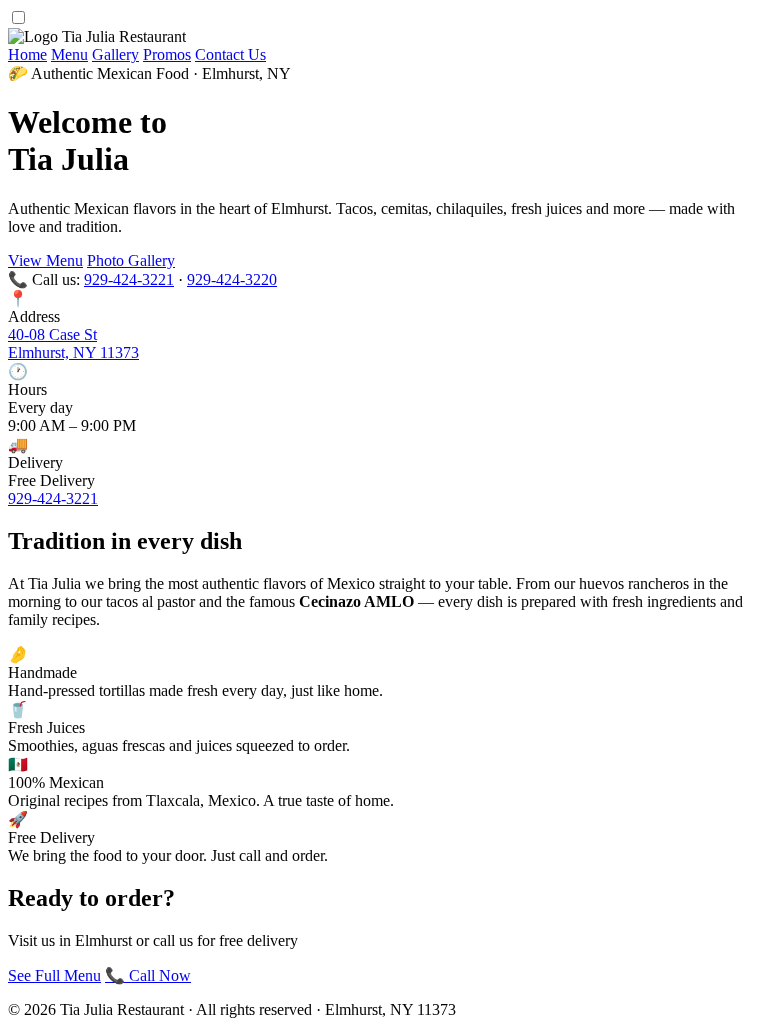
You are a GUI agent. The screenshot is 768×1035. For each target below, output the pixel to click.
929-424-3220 (232, 279)
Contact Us (230, 54)
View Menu (45, 260)
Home (27, 54)
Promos (167, 54)
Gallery (115, 54)
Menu (69, 54)
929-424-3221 (129, 279)
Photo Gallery (131, 260)
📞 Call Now (148, 975)
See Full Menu (54, 975)
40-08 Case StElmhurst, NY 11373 (73, 343)
